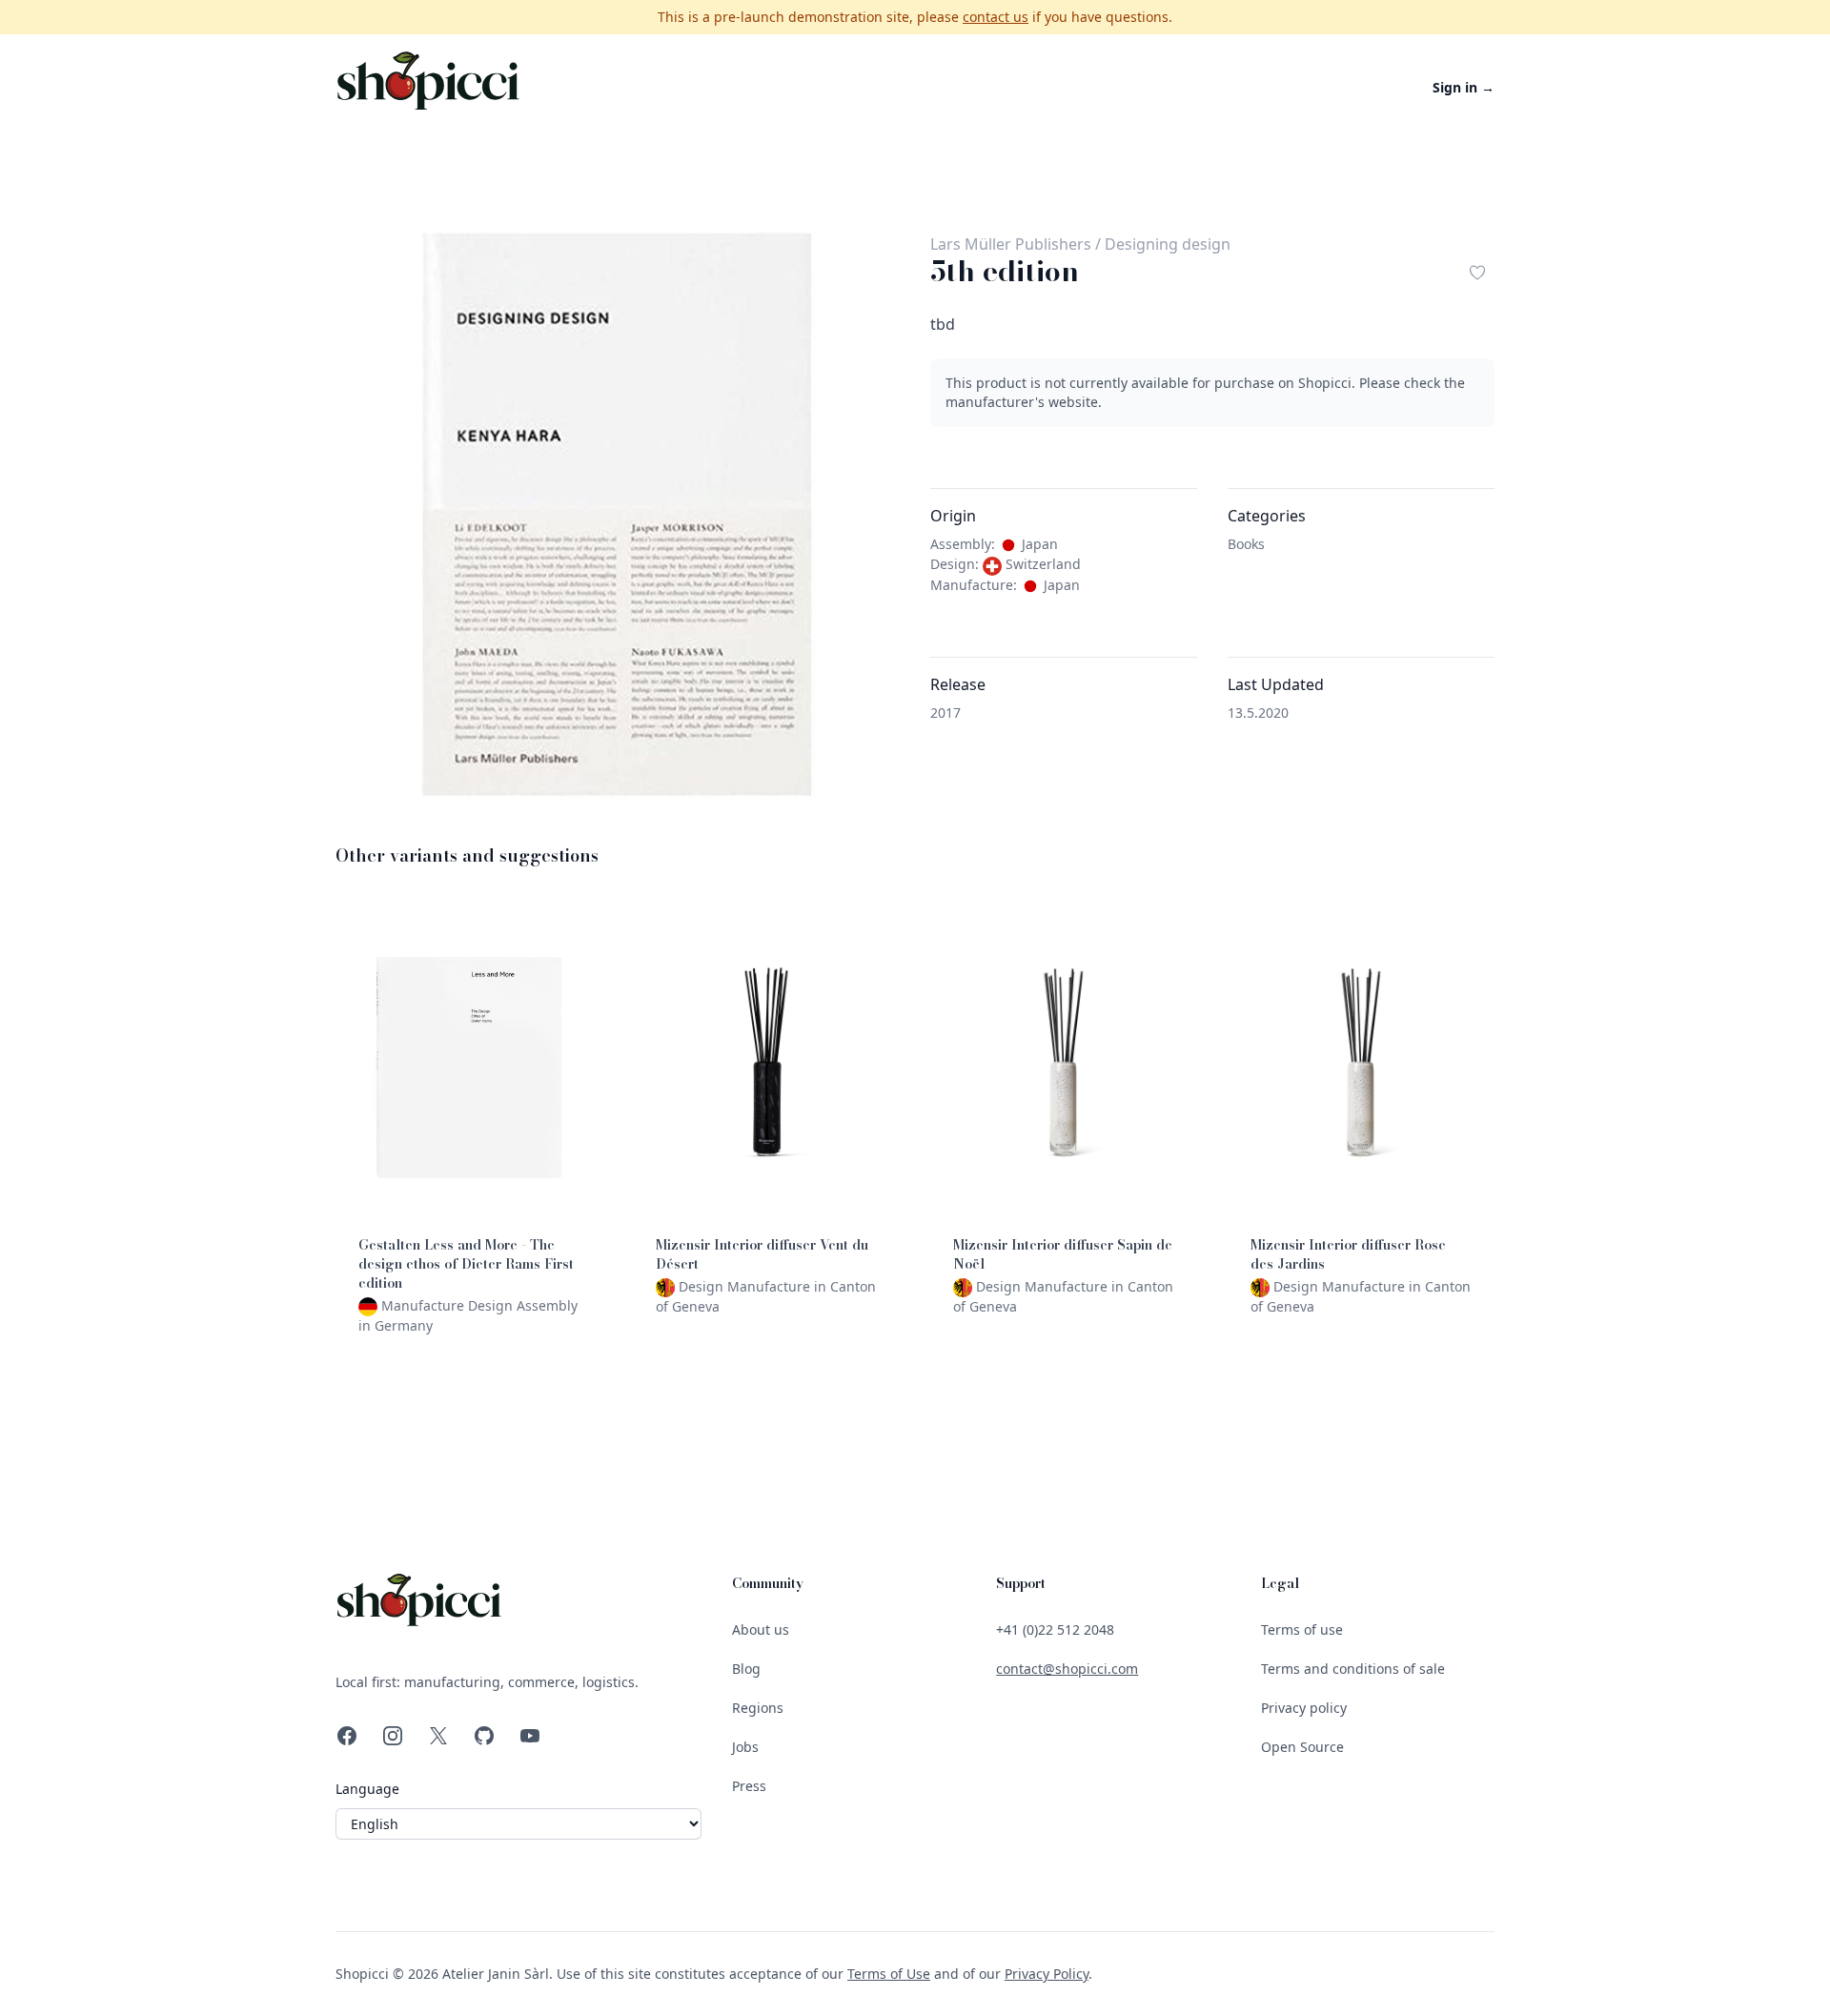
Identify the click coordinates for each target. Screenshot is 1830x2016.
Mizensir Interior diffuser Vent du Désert (762, 1254)
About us (761, 1629)
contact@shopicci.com (1067, 1669)
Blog (746, 1669)
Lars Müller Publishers (1011, 244)
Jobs (745, 1747)
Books (1246, 544)
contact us (996, 17)
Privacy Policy (1047, 1974)
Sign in (1464, 87)
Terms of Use (889, 1974)
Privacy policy (1304, 1708)
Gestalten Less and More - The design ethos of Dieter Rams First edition (466, 1264)
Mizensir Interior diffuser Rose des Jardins (1348, 1254)
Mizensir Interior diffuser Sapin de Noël (1063, 1254)
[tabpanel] (618, 515)
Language (367, 1789)
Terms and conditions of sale (1353, 1669)
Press (749, 1786)
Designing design (1168, 244)
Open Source (1302, 1747)
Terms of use (1302, 1629)
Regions (758, 1708)
